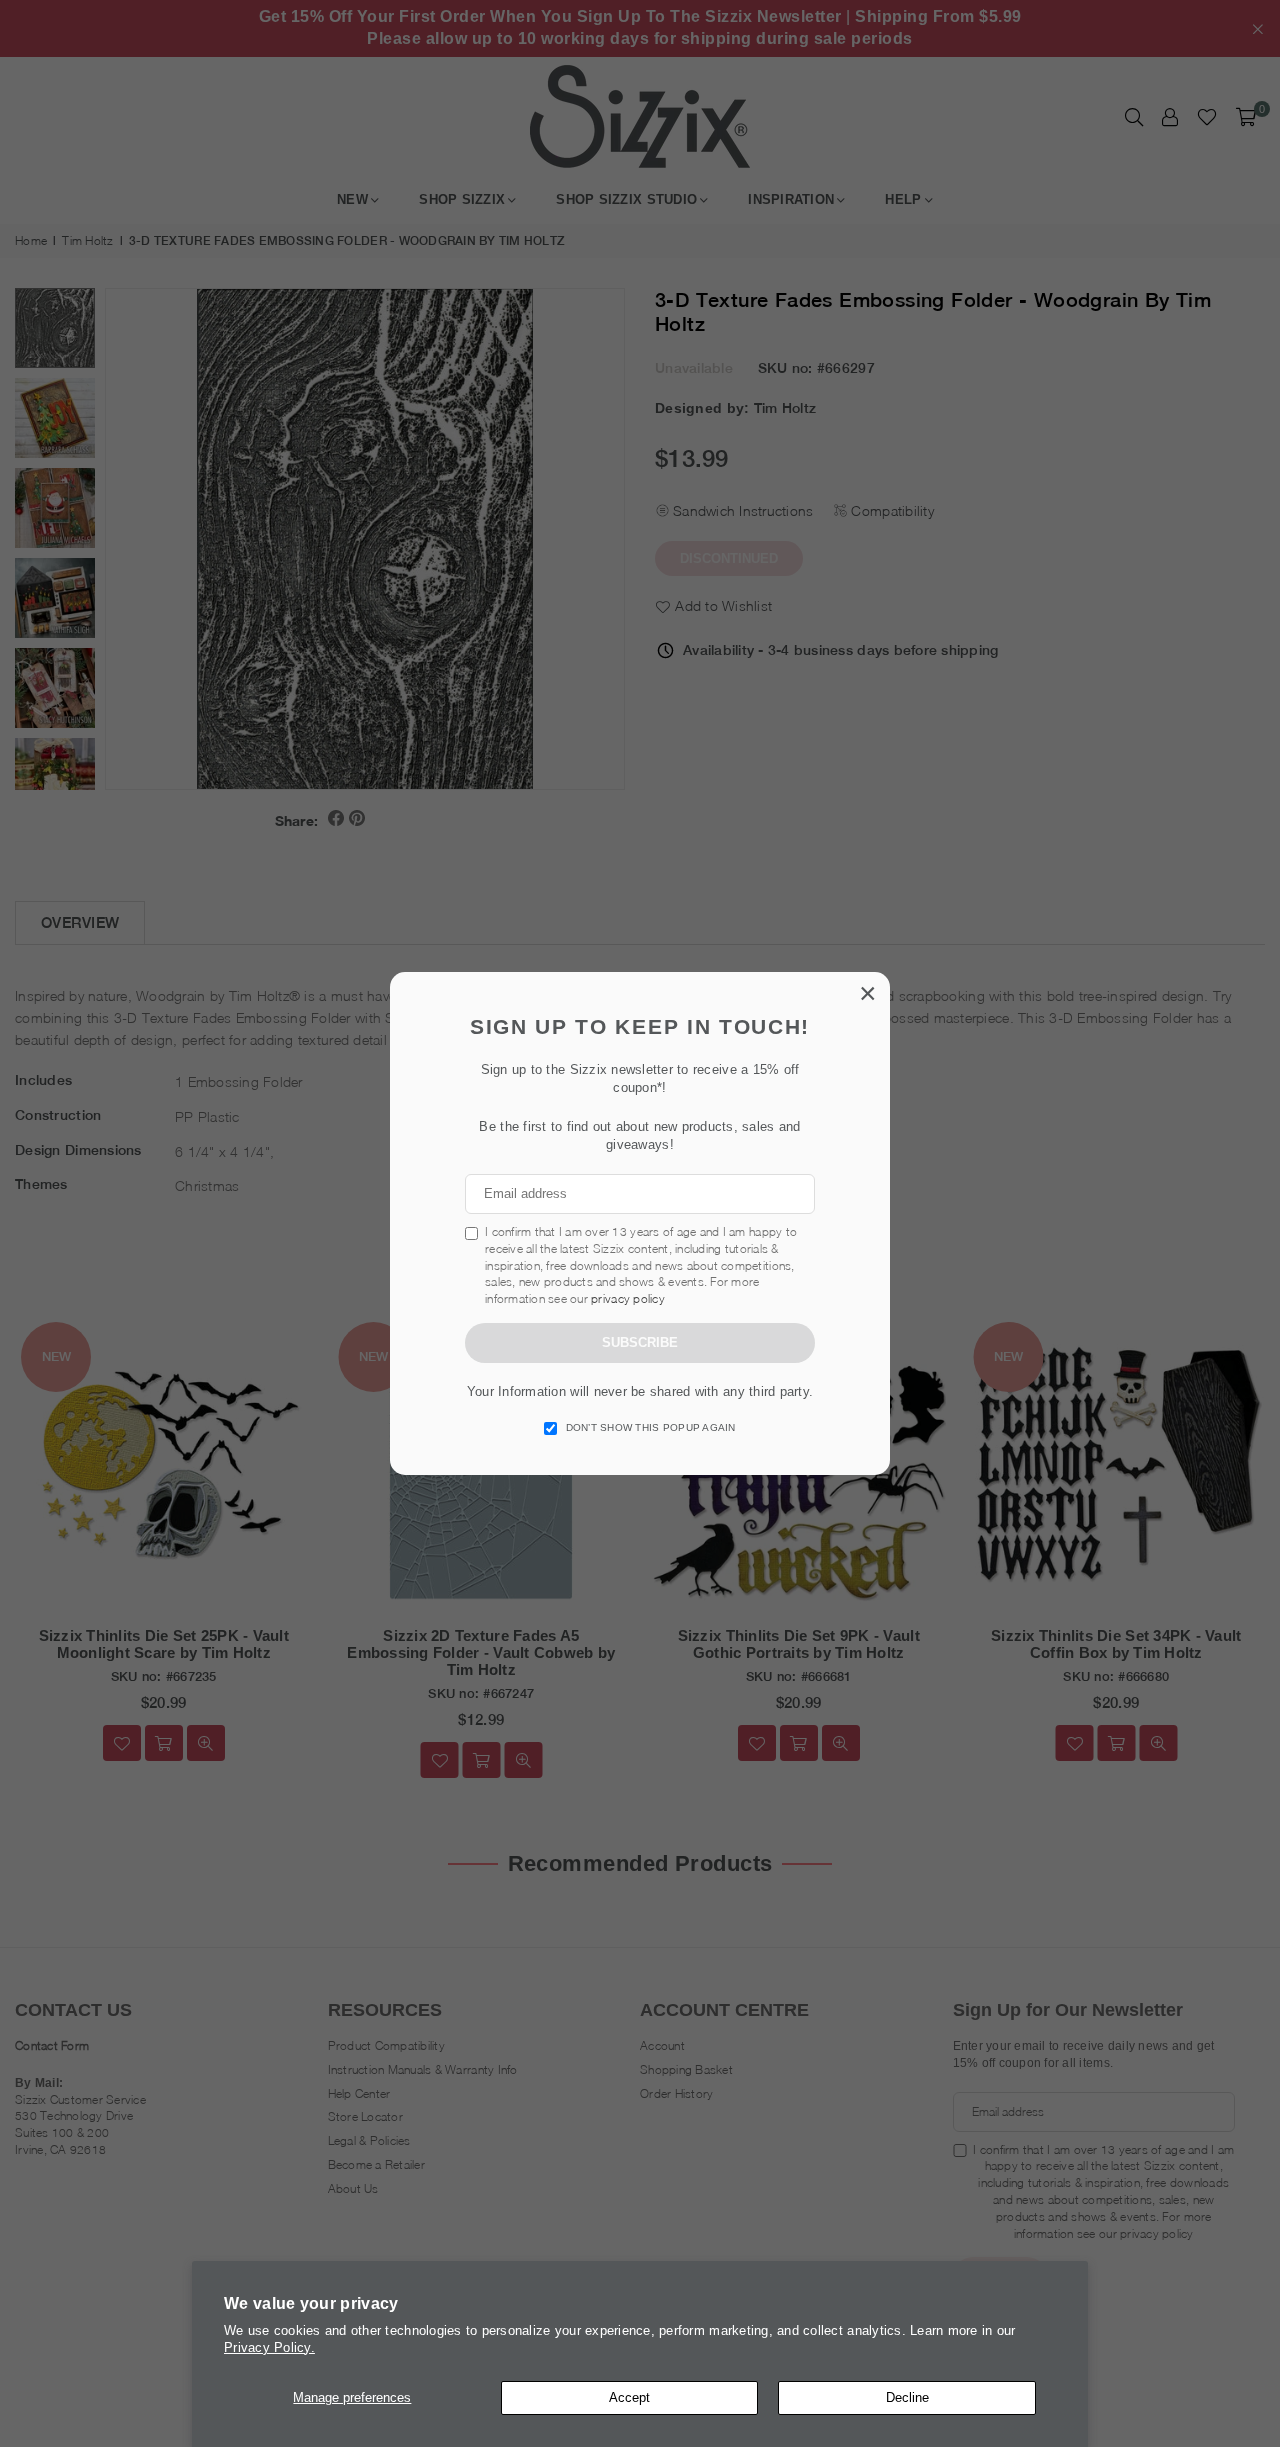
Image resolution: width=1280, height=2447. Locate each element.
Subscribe (640, 1342)
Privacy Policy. (269, 2347)
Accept (629, 2397)
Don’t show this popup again (651, 1427)
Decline (907, 2397)
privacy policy (628, 1298)
